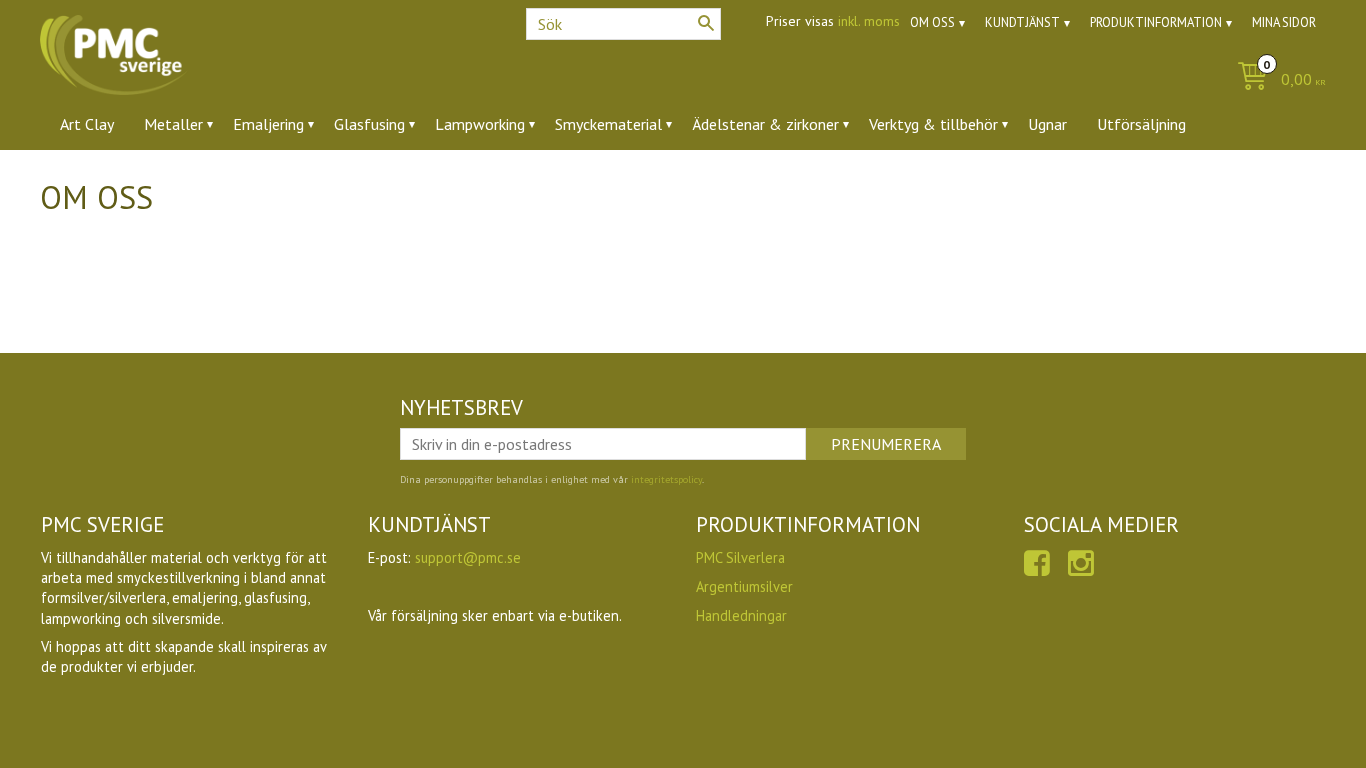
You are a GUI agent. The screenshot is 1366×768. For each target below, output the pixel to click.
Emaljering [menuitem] (268, 124)
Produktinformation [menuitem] (1156, 22)
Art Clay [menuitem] (87, 124)
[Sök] (706, 23)
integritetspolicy (666, 479)
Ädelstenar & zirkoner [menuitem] (765, 124)
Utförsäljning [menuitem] (1141, 124)
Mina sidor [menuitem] (1284, 22)
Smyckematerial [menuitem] (608, 124)
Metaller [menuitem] (173, 124)
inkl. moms (869, 21)
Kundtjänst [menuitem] (1022, 22)
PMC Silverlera (740, 557)
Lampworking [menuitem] (480, 124)
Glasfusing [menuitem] (369, 124)
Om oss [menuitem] (932, 22)
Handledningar (741, 615)
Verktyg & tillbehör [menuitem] (933, 124)
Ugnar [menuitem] (1047, 124)
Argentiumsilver (744, 586)
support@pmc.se (468, 557)
